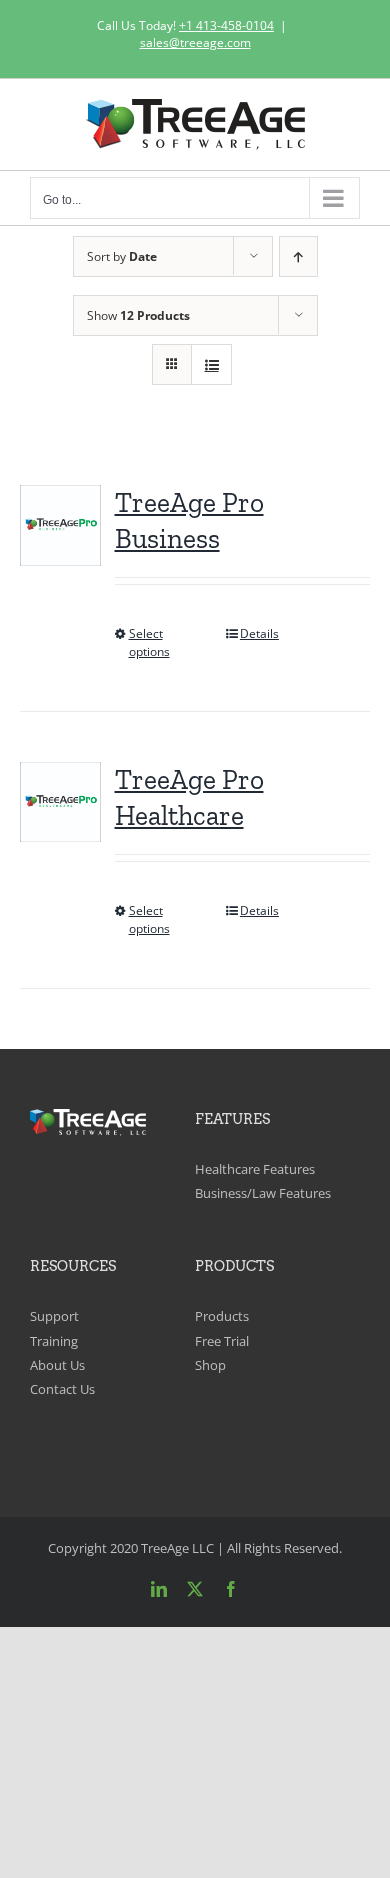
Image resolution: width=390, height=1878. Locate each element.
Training (54, 1341)
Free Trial (222, 1341)
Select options (149, 642)
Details (259, 633)
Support (54, 1316)
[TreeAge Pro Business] (60, 525)
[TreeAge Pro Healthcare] (60, 802)
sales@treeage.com (195, 42)
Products (222, 1316)
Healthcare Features (255, 1169)
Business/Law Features (263, 1193)
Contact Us (62, 1389)
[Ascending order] (298, 256)
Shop (210, 1365)
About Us (57, 1365)
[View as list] (211, 364)
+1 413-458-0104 (226, 25)
